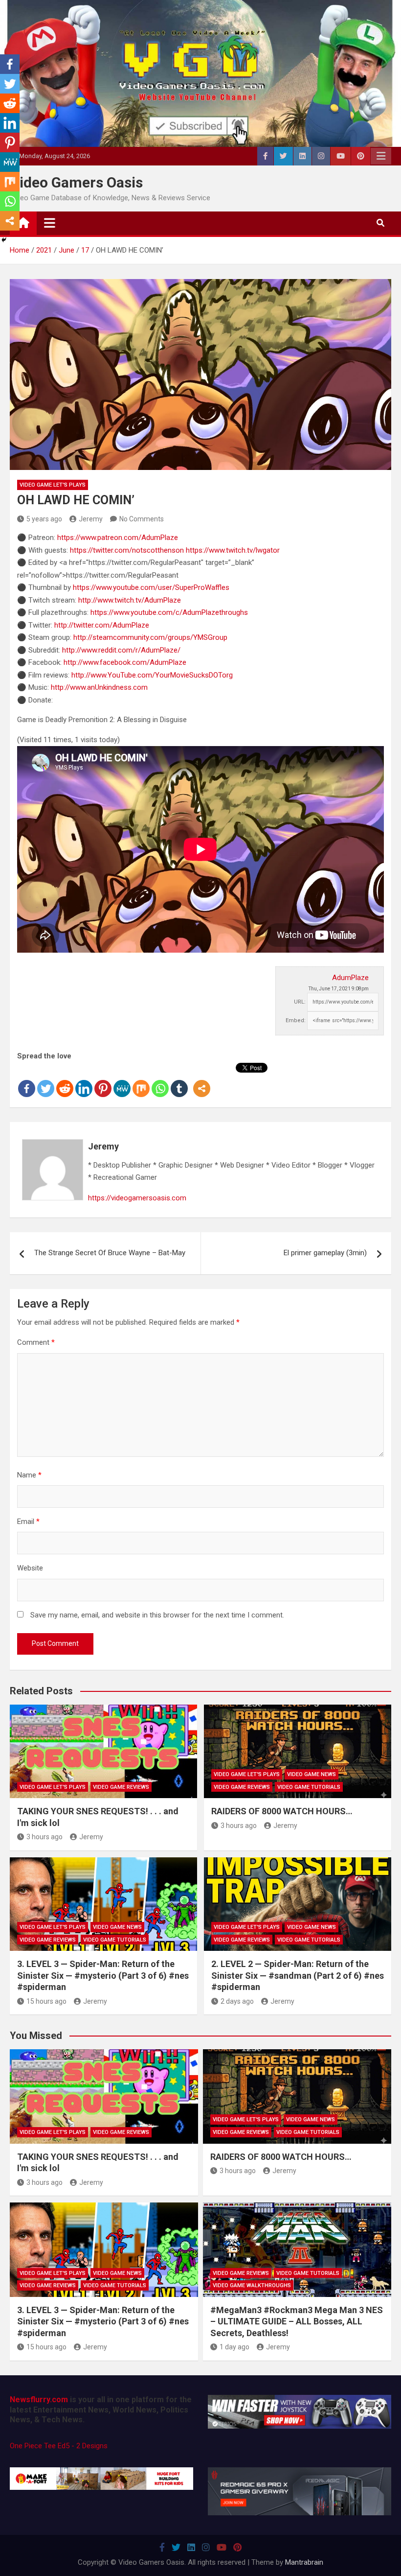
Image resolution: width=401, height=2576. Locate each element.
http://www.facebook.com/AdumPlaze (125, 662)
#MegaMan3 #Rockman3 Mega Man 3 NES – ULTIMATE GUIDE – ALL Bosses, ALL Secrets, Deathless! (297, 2321)
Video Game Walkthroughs (252, 2285)
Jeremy (91, 519)
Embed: (296, 1020)
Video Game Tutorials (309, 1787)
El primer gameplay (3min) (325, 1253)
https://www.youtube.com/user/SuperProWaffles (151, 587)
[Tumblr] (179, 1080)
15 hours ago (46, 2001)
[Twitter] (46, 1080)
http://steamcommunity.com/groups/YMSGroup (150, 637)
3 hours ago (45, 1837)
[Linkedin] (84, 1080)
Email (28, 1522)
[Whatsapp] (160, 1080)
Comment (36, 1342)
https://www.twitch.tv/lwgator (233, 550)
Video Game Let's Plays (53, 485)
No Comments (142, 519)
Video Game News (312, 1774)
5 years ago (44, 519)
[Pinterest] (103, 1080)
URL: (300, 1002)
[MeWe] (122, 1080)
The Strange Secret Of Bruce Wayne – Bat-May (110, 1253)
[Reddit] (65, 1080)
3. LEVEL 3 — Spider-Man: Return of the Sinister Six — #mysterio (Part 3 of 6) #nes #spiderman (103, 1975)
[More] (202, 1080)
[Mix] (141, 1080)
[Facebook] (27, 1080)
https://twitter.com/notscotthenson (127, 550)
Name (29, 1475)
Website (30, 1568)
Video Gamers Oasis (76, 182)
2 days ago (237, 2001)
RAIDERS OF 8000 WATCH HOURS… (282, 1811)
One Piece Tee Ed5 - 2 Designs (59, 2446)
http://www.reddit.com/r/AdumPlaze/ (121, 650)
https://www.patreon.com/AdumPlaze (118, 538)
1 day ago (234, 2347)
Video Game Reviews (121, 1787)
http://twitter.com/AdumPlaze (102, 625)
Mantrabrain (304, 2562)
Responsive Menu (381, 156)
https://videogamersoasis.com (137, 1198)
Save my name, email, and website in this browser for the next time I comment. (157, 1615)
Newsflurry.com (39, 2400)
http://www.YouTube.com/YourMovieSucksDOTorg (152, 675)
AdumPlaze (350, 978)
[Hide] (4, 240)
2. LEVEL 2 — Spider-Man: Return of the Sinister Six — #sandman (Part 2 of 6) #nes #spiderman (298, 1975)
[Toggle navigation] (50, 223)
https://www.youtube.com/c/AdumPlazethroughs (169, 612)
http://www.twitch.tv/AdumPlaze (130, 600)
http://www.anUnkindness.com (99, 687)
